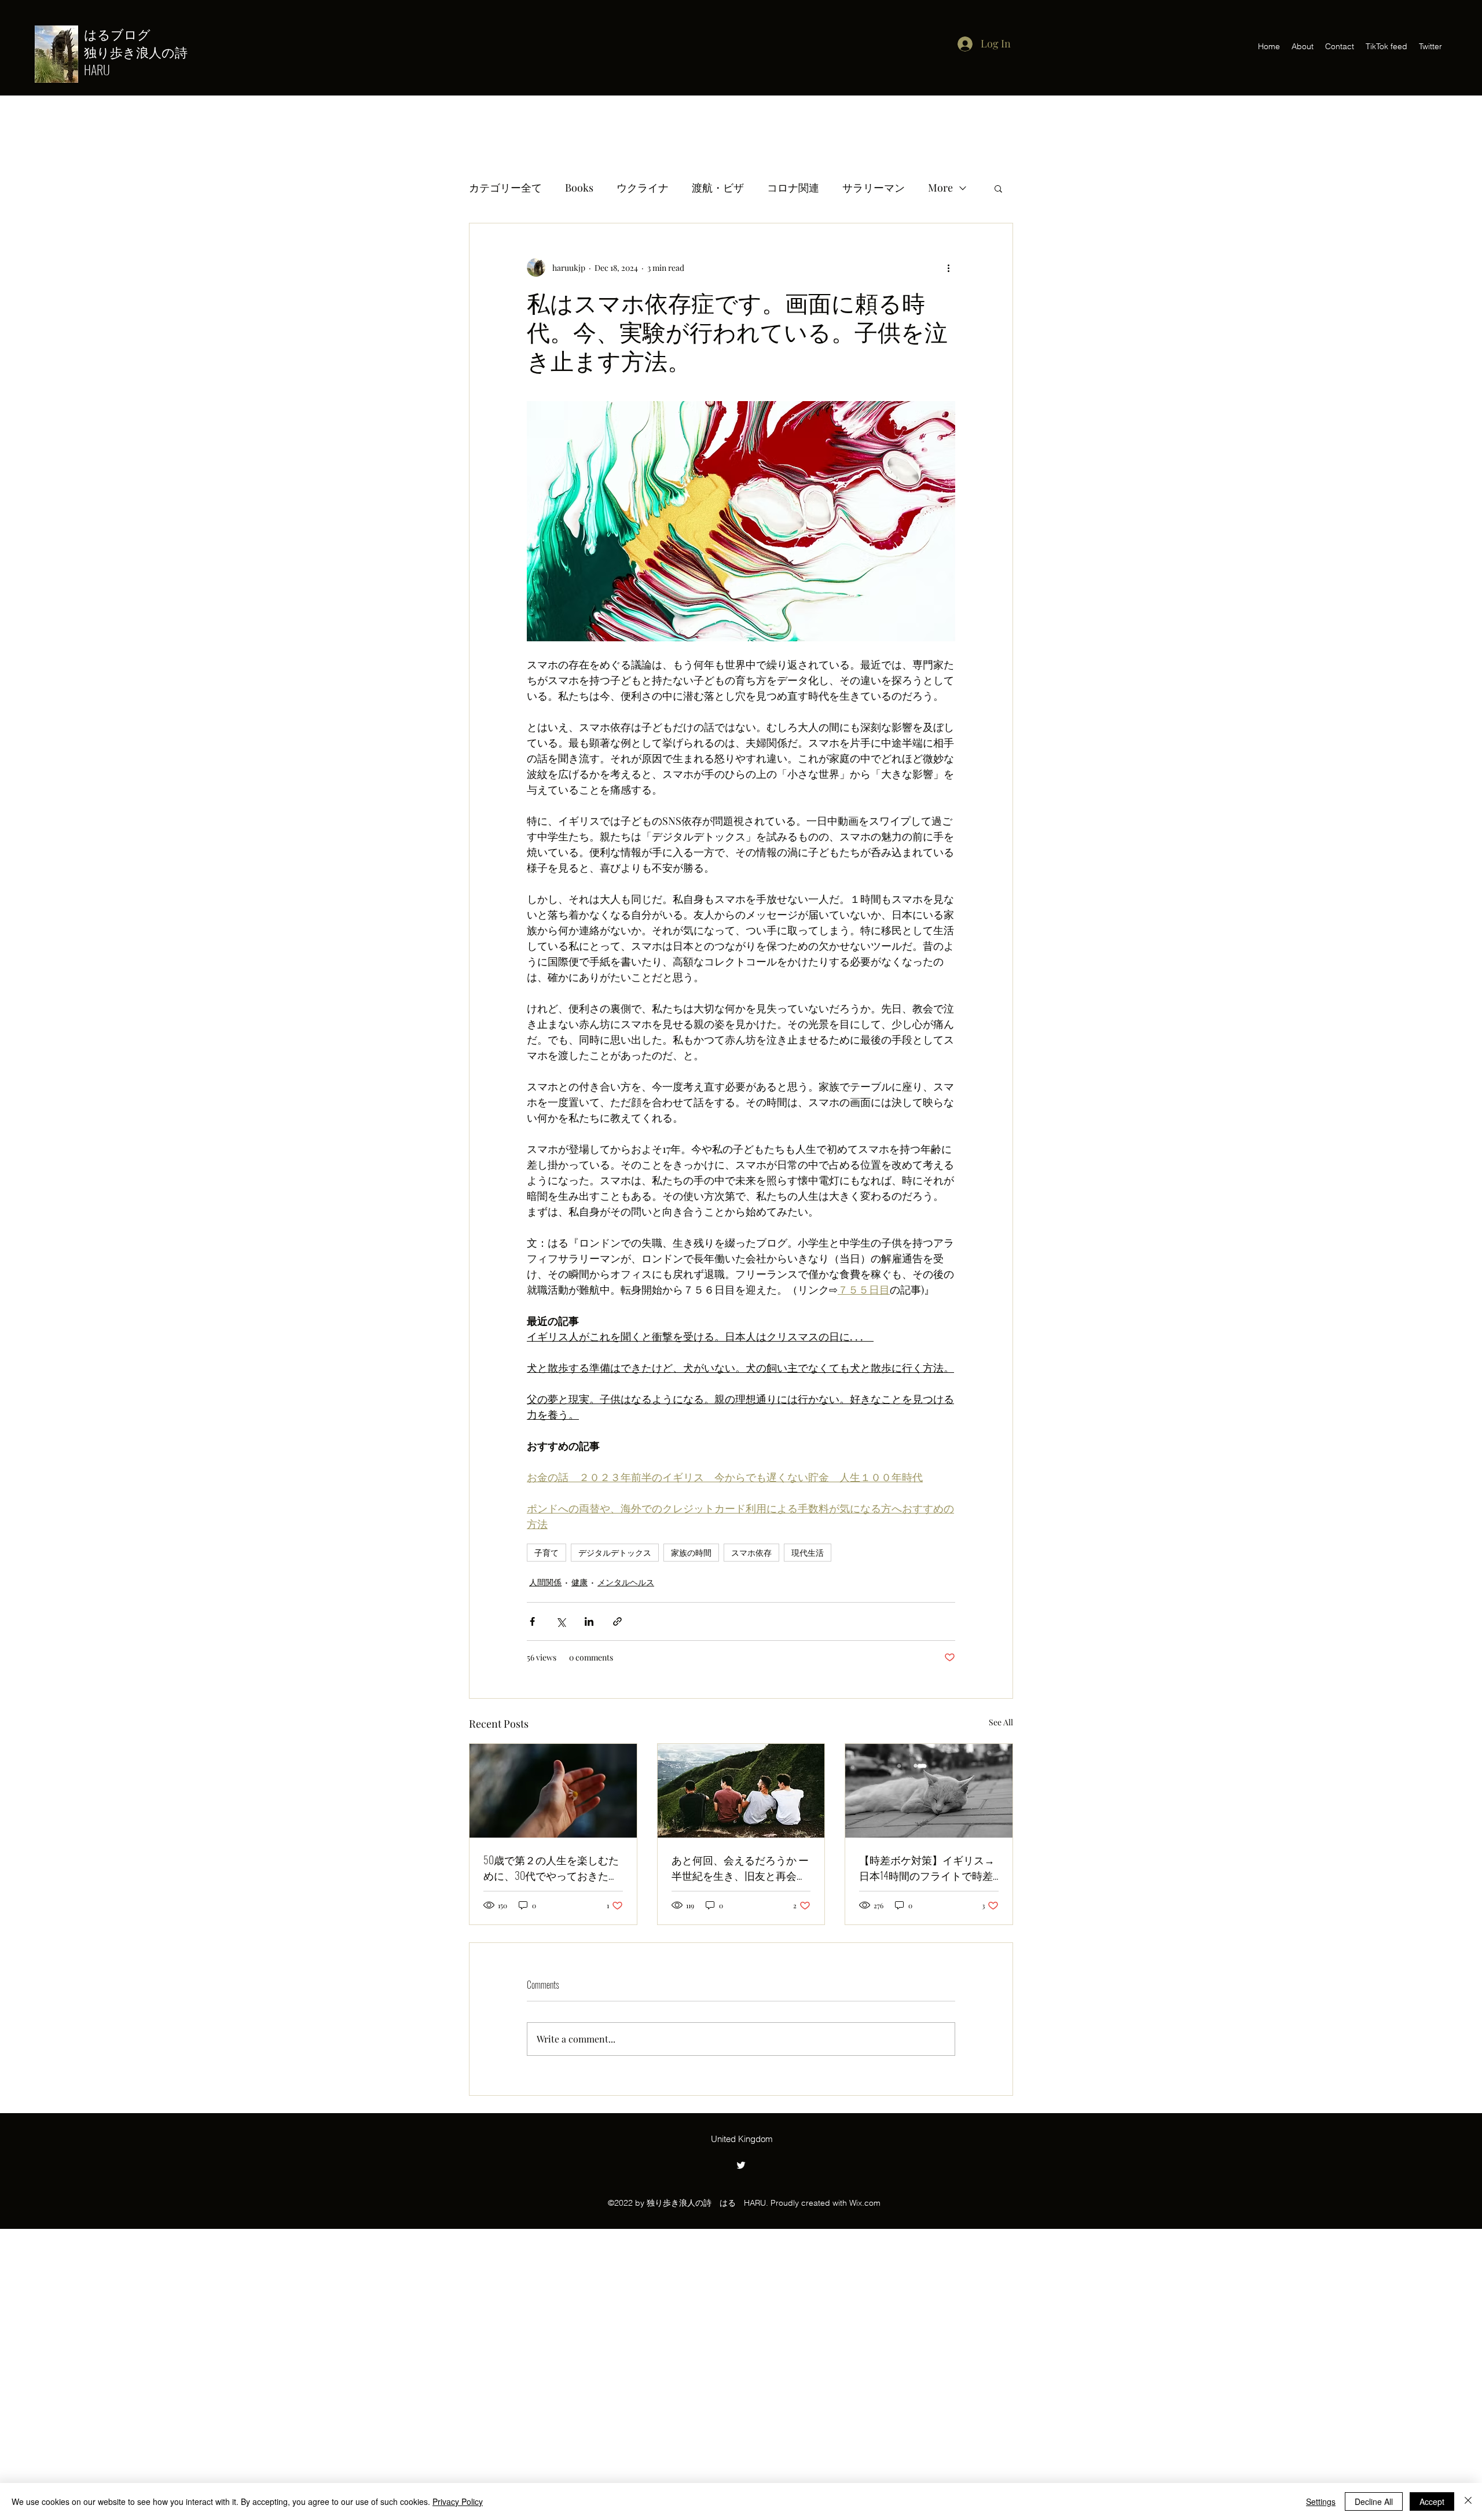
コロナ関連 (793, 188)
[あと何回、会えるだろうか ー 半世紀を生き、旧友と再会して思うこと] (741, 1791)
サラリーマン (874, 188)
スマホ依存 (751, 1553)
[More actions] (948, 267)
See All (1001, 1722)
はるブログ (124, 34)
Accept (1432, 2501)
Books (579, 188)
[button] (998, 188)
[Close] (1468, 2501)
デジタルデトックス (615, 1553)
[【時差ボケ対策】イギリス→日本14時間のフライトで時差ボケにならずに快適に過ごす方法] (929, 1791)
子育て (546, 1553)
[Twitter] (741, 2165)
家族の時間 (691, 1553)
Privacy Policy (458, 2501)
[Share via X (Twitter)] (561, 1621)
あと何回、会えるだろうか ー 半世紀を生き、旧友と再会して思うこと (740, 1868)
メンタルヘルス (626, 1582)
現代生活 (808, 1553)
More (940, 188)
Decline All (1374, 2501)
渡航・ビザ (718, 188)
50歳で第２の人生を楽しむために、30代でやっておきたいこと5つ (551, 1868)
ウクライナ (643, 188)
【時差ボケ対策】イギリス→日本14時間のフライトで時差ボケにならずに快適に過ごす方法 (927, 1868)
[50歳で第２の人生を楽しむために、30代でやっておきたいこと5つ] (553, 1791)
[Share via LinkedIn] (589, 1621)
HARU (97, 69)
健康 (579, 1582)
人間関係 (545, 1582)
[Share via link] (617, 1621)
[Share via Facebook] (532, 1621)
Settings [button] (1321, 2501)
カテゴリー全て (505, 188)
